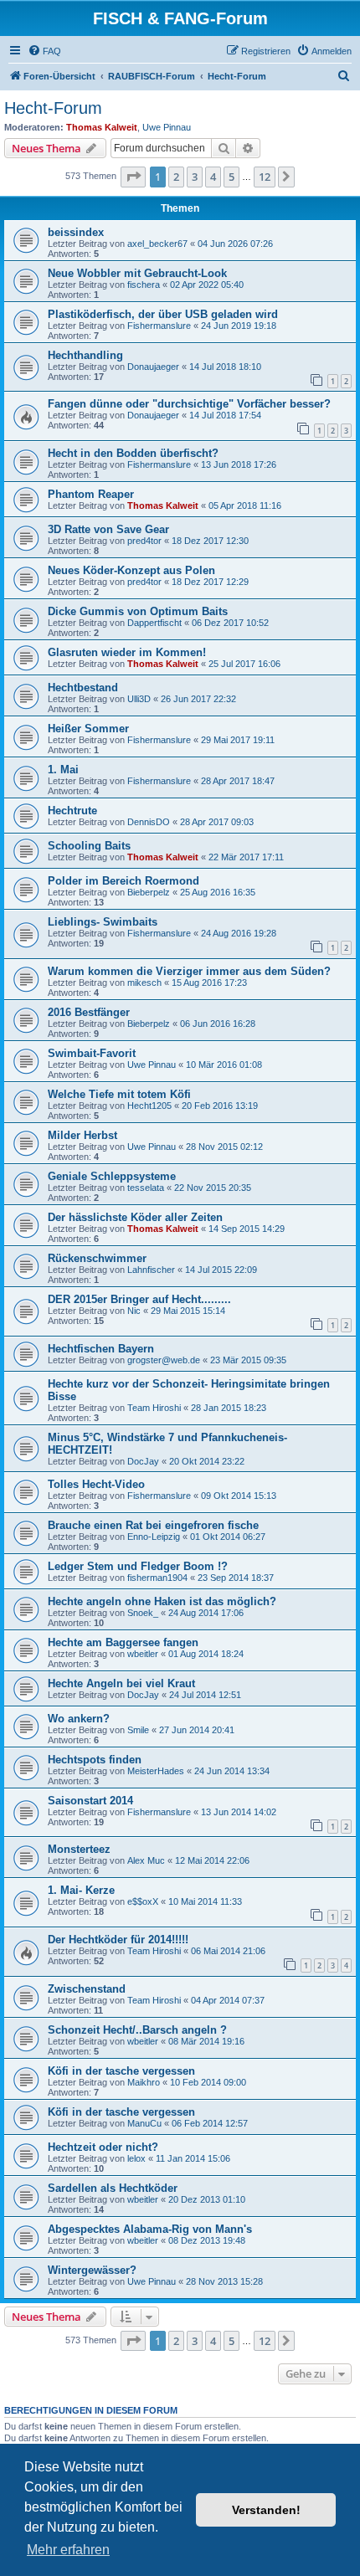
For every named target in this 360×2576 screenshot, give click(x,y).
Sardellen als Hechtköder (113, 2188)
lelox (136, 2158)
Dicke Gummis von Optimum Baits (138, 611)
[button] (133, 177)
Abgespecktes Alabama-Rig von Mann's (150, 2229)
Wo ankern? (79, 1719)
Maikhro (144, 2082)
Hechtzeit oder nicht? (103, 2147)
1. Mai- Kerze (81, 1890)
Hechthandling (85, 355)
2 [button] (176, 177)
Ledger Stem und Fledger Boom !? (138, 1566)
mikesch (144, 983)
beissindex (76, 232)
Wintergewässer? (92, 2270)
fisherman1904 (157, 1578)
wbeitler (143, 1654)
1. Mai (63, 770)
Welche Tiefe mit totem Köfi (119, 1094)
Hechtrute (72, 811)
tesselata (146, 1188)
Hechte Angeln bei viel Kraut (121, 1683)
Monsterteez (79, 1849)
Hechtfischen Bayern (101, 1349)
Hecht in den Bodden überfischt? (133, 453)
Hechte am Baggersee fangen (123, 1642)
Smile (138, 1730)
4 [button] (213, 177)
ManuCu (144, 2123)
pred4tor (144, 541)
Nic (134, 1311)
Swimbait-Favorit (92, 1053)
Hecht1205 (149, 1106)
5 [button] (231, 177)
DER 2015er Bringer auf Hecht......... (139, 1299)
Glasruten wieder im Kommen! (127, 652)
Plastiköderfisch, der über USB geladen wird (163, 314)
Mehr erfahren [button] (68, 2550)
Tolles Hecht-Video (96, 1484)
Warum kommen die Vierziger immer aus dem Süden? (189, 971)
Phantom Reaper (91, 494)
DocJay (143, 1461)
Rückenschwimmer (97, 1258)
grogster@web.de (164, 1360)
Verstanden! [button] (266, 2510)
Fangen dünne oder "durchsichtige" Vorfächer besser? (189, 404)
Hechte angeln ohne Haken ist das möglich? (162, 1601)
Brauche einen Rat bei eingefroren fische (153, 1525)
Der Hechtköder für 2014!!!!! (118, 1940)
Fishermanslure (159, 326)
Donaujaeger (153, 367)
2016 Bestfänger (89, 1012)
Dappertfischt (154, 623)
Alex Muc (146, 1860)
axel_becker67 (157, 244)
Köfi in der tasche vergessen (121, 2071)
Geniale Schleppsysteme (112, 1176)
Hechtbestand (83, 688)
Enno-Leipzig (154, 1537)
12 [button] (265, 177)
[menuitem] (44, 51)
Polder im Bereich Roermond (123, 881)
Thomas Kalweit (102, 127)
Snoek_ (143, 1613)
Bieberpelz (149, 892)
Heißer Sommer (88, 729)
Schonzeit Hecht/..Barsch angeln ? (137, 2030)
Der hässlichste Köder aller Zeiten (135, 1217)
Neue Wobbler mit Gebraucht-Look (137, 273)
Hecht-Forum (53, 108)
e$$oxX (143, 1901)
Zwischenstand (87, 1989)
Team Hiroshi (154, 1408)
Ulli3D (139, 699)
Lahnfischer (151, 1270)
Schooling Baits (89, 846)
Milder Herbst (82, 1135)
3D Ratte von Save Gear (108, 529)
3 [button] (195, 177)
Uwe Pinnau (167, 127)
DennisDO (149, 822)
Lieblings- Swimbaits (103, 922)
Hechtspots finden (95, 1760)
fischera (144, 285)
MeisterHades (156, 1771)
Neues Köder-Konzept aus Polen (131, 570)
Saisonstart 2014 (90, 1801)
